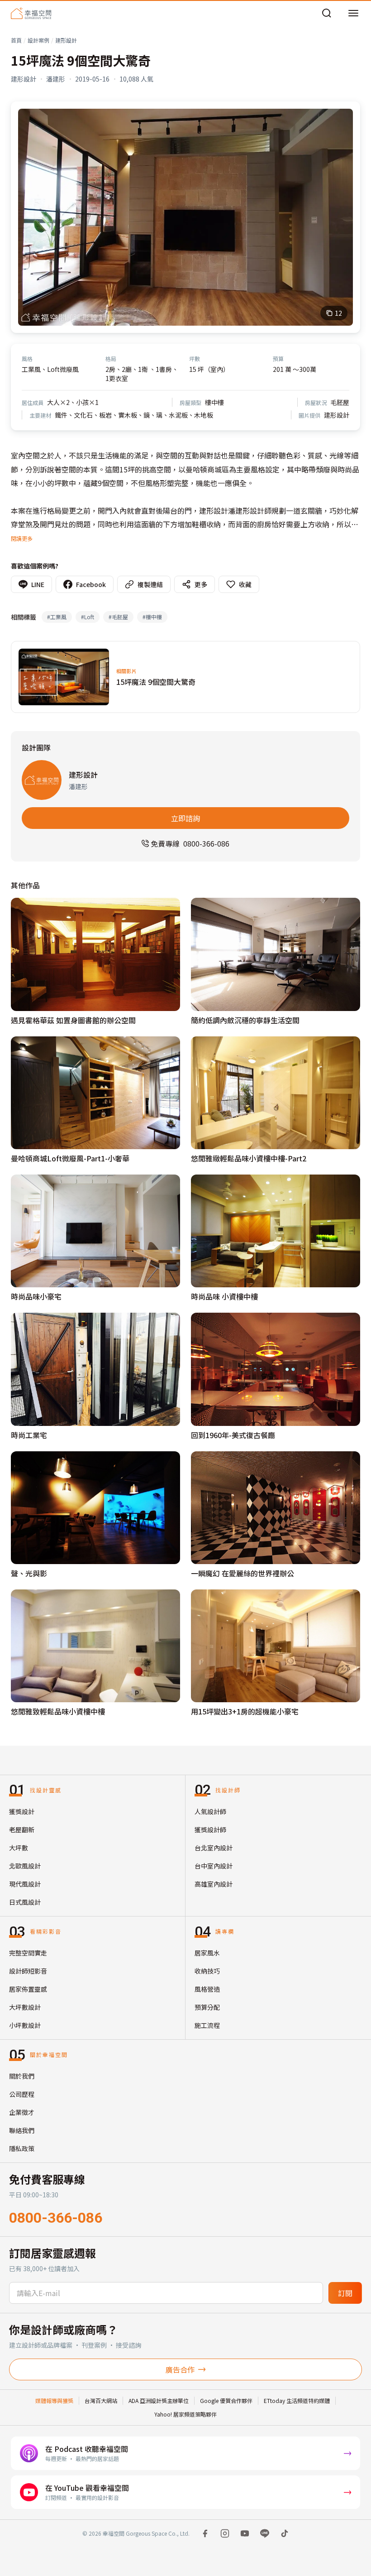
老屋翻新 (22, 1830)
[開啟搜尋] (327, 13)
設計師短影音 (28, 1971)
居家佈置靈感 (28, 1989)
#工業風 (57, 617)
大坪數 (19, 1848)
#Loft (88, 617)
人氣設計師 (210, 1811)
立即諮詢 (185, 818)
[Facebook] (205, 2533)
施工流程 (207, 2025)
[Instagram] (225, 2533)
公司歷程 (22, 2094)
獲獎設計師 (210, 1830)
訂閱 (345, 2293)
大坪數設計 (25, 2007)
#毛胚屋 (118, 617)
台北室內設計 (214, 1848)
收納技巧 (207, 1971)
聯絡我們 (22, 2130)
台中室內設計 (214, 1866)
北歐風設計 (25, 1866)
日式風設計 (25, 1902)
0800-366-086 (56, 2218)
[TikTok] (285, 2533)
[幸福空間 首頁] (31, 13)
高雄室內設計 (214, 1884)
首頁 (16, 40)
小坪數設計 (25, 2025)
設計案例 (38, 40)
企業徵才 (22, 2112)
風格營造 (207, 1989)
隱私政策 (22, 2148)
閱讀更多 (22, 538)
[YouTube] (245, 2533)
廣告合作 (180, 2369)
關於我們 (22, 2076)
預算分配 (207, 2007)
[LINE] (265, 2533)
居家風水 (207, 1953)
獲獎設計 (22, 1811)
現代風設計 (25, 1884)
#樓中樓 (152, 617)
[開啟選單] (353, 13)
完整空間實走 (28, 1953)
